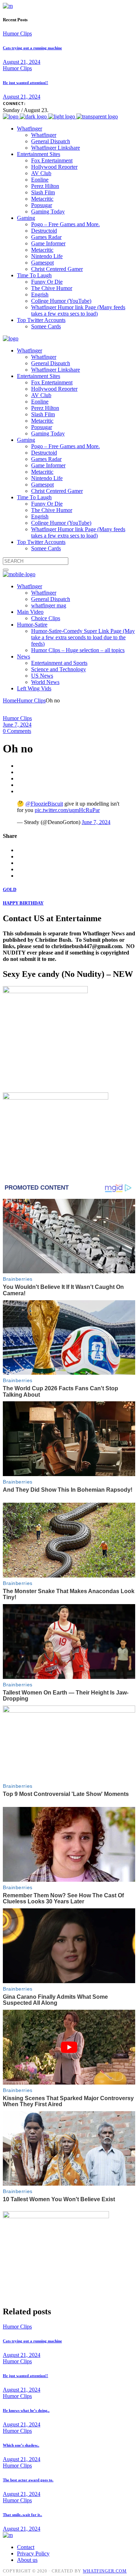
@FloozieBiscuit (44, 804)
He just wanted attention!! (25, 83)
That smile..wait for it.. (22, 2515)
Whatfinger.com (105, 2571)
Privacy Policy (33, 2553)
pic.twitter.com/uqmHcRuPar (67, 810)
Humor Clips (17, 34)
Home (10, 700)
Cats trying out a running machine (32, 48)
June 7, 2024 (17, 725)
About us (27, 2560)
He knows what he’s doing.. (26, 2410)
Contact (26, 2547)
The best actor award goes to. (28, 2480)
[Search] (6, 570)
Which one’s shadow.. (21, 2445)
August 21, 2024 (22, 62)
